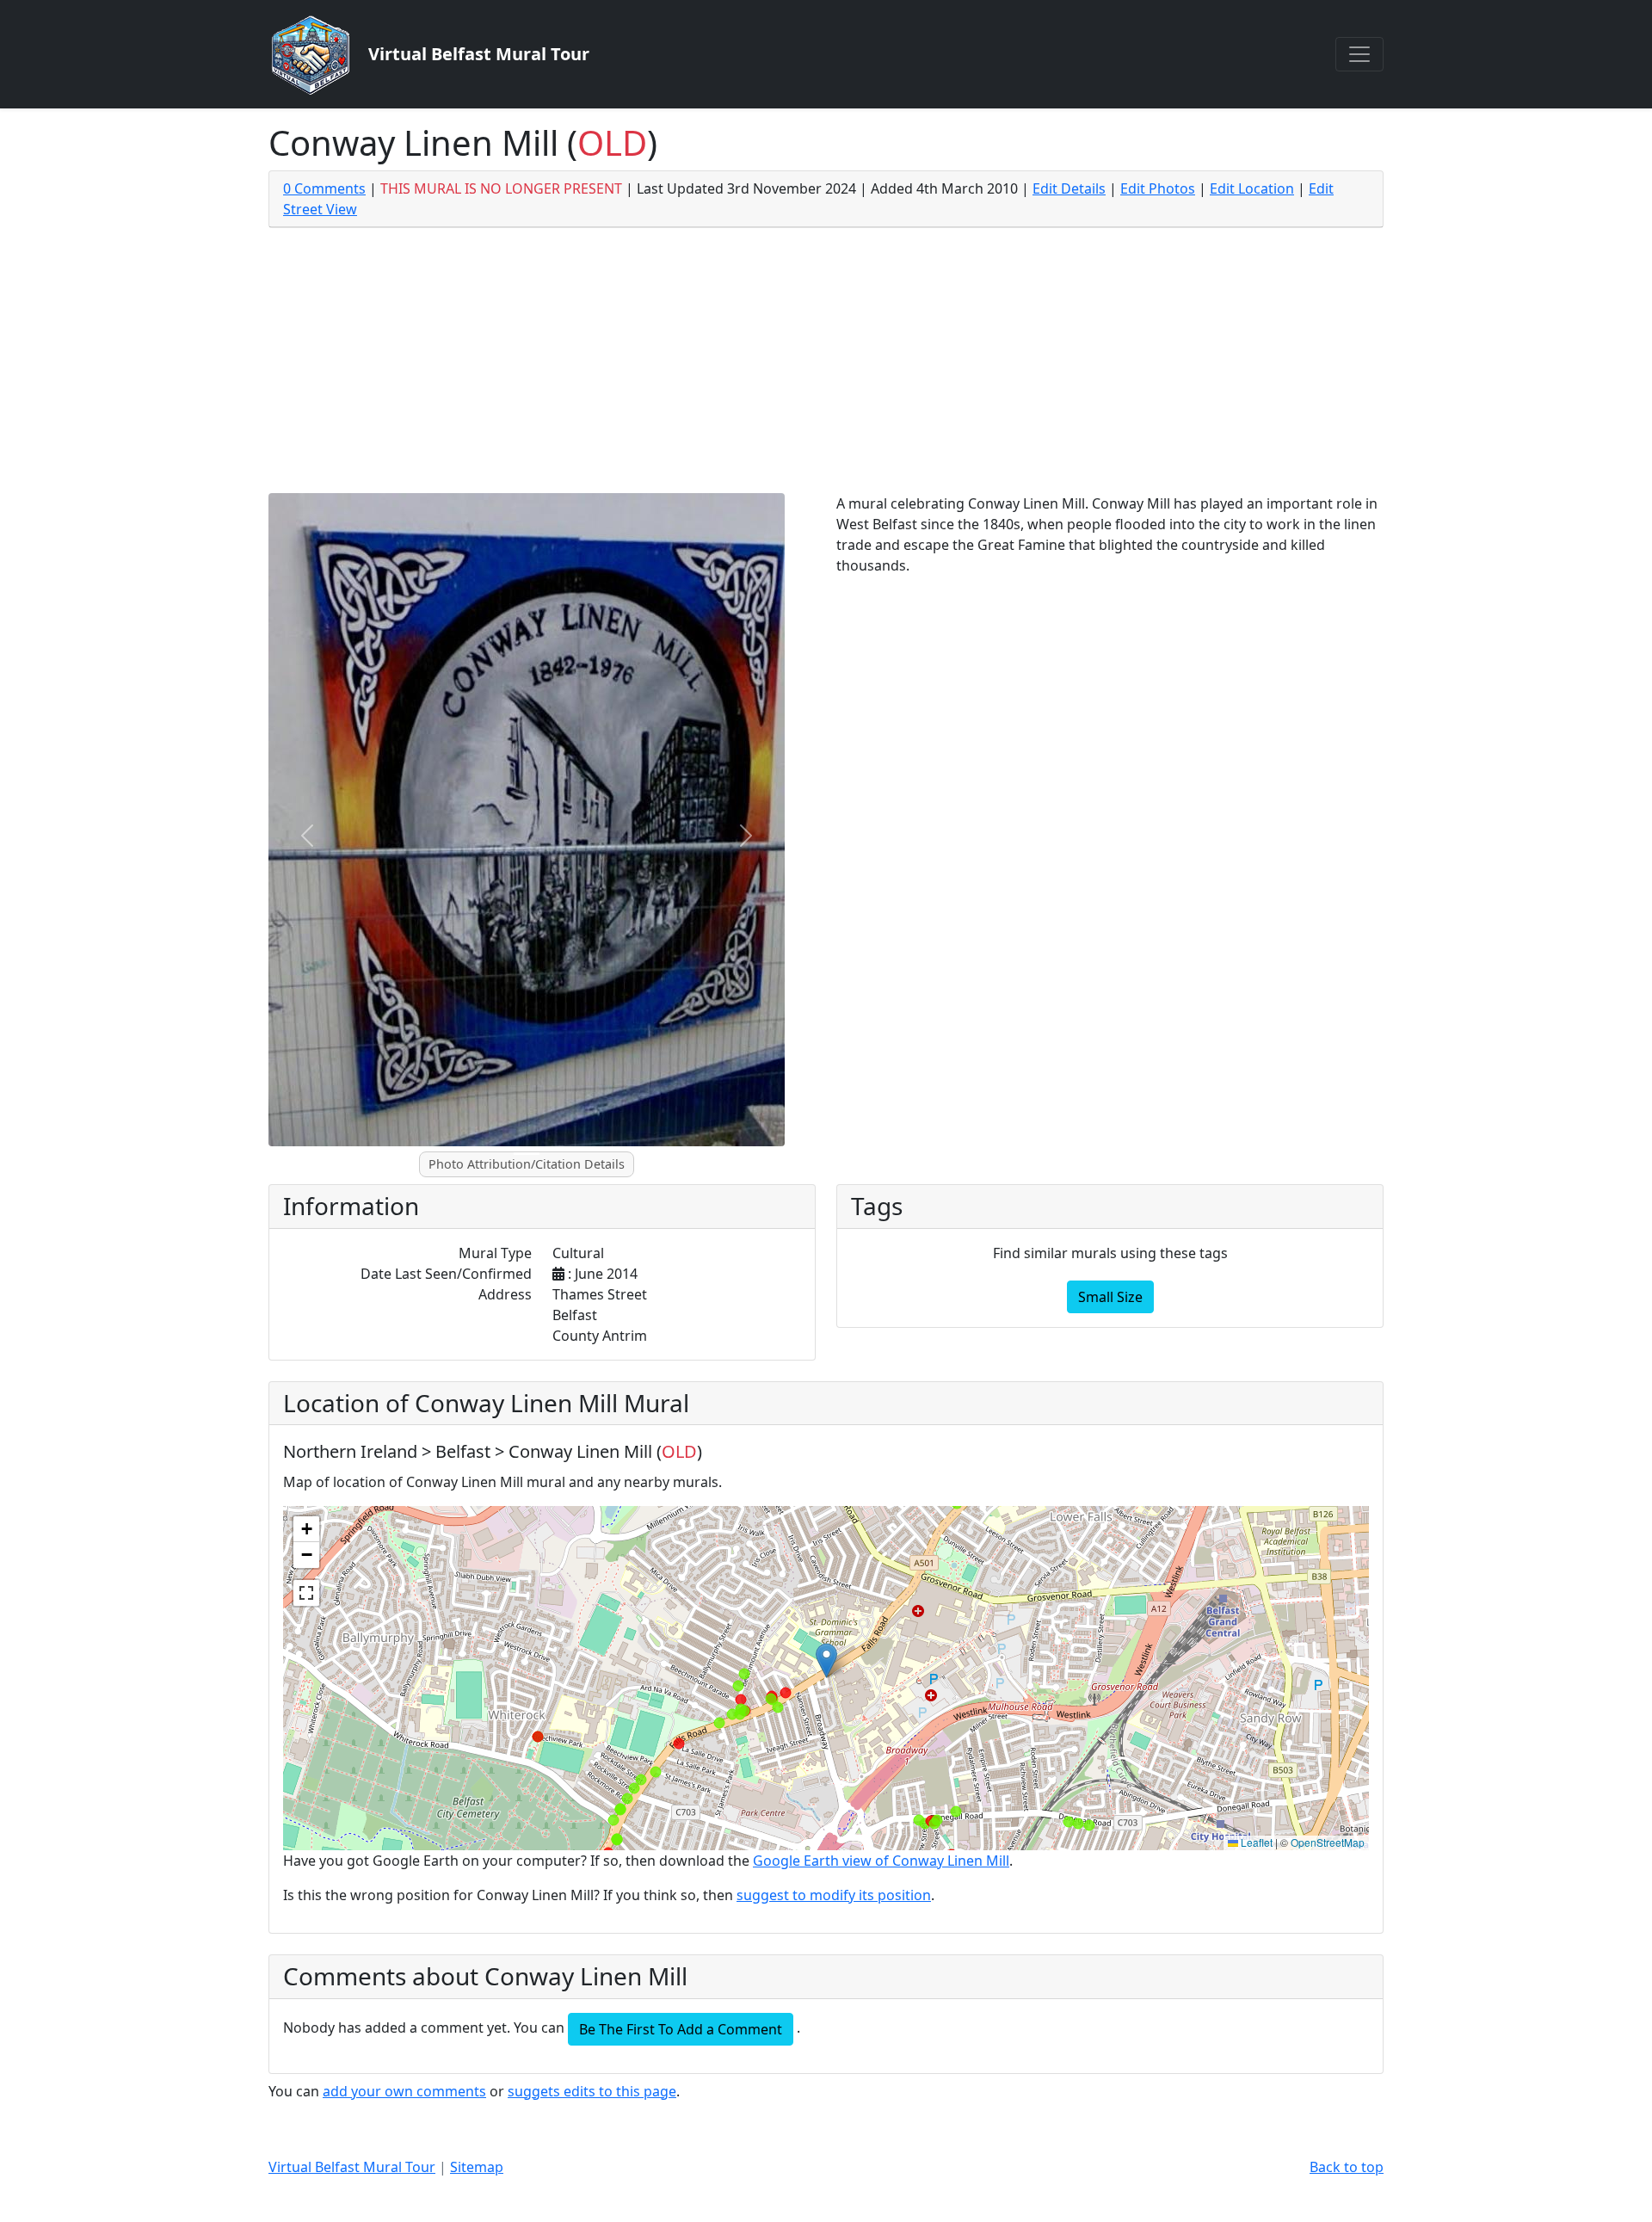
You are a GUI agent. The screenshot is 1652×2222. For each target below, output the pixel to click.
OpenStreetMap (1328, 1842)
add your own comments (404, 2091)
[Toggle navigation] (1359, 54)
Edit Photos (1158, 188)
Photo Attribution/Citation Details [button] (527, 1164)
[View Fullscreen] (306, 1593)
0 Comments (324, 188)
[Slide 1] (527, 1154)
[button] (826, 1660)
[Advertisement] (826, 364)
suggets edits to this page (592, 2091)
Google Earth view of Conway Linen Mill (881, 1861)
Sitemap (477, 2167)
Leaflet (1255, 1842)
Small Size (1110, 1297)
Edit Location (1252, 188)
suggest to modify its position (834, 1895)
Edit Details (1069, 188)
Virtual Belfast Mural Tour (352, 2167)
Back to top (1347, 2167)
